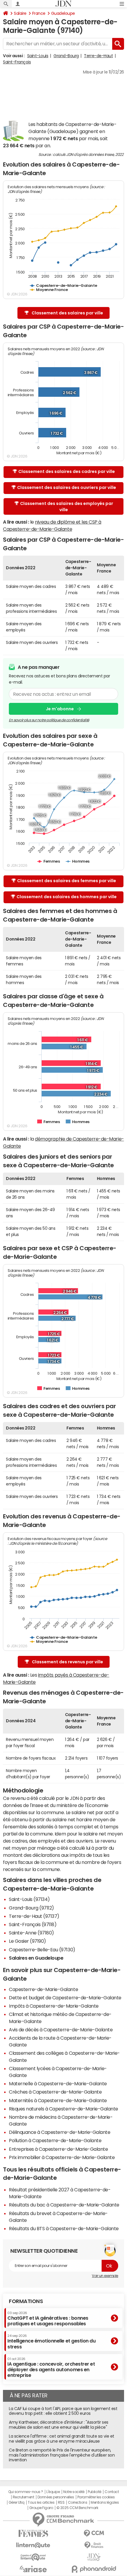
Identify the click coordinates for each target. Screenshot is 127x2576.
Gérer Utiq (17, 2503)
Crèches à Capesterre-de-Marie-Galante (55, 2092)
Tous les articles (41, 2503)
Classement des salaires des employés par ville (67, 507)
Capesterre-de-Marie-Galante (43, 1989)
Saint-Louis (38, 56)
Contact (112, 2492)
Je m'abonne (60, 709)
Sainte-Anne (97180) (31, 1933)
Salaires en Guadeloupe (36, 1958)
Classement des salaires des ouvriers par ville (67, 487)
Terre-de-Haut (98, 56)
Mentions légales (105, 2503)
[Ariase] (33, 2569)
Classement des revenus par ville (67, 1662)
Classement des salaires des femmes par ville (67, 881)
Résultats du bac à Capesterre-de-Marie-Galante (64, 2205)
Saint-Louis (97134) (29, 1899)
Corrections (78, 2503)
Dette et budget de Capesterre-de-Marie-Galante (65, 1998)
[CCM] (94, 2533)
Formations (26, 2301)
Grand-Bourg (66, 56)
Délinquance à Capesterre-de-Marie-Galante (60, 2132)
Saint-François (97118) (33, 1924)
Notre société (74, 2492)
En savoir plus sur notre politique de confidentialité (49, 720)
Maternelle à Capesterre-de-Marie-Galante (58, 2083)
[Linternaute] (33, 2545)
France (39, 13)
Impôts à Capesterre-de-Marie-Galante (54, 2006)
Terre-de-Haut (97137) (34, 1916)
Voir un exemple (105, 2276)
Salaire (20, 13)
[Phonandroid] (94, 2569)
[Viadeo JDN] (94, 2557)
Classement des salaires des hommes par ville (67, 897)
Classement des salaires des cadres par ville (67, 471)
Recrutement (23, 2497)
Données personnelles (56, 2497)
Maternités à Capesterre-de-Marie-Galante (58, 2100)
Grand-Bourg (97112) (31, 1908)
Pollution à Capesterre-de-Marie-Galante (55, 2140)
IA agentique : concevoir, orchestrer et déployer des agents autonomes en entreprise (51, 2368)
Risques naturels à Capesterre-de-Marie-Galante (63, 2109)
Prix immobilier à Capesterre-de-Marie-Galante (62, 2157)
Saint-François (17, 62)
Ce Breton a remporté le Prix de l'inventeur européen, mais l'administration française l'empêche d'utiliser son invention (62, 2455)
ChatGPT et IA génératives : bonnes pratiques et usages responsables (48, 2319)
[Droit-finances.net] (94, 2545)
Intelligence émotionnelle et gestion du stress (51, 2341)
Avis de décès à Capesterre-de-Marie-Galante (61, 2030)
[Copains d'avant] (33, 2557)
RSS (61, 2503)
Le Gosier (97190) (27, 1941)
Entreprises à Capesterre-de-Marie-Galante (58, 2149)
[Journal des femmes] (33, 2533)
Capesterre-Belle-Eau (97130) (42, 1950)
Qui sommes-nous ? (26, 2492)
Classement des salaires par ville (67, 313)
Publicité (95, 2492)
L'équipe (53, 2492)
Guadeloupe (63, 13)
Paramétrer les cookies (96, 2497)
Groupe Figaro (41, 2508)
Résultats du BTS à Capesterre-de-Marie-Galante (64, 2228)
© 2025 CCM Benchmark (77, 2508)
